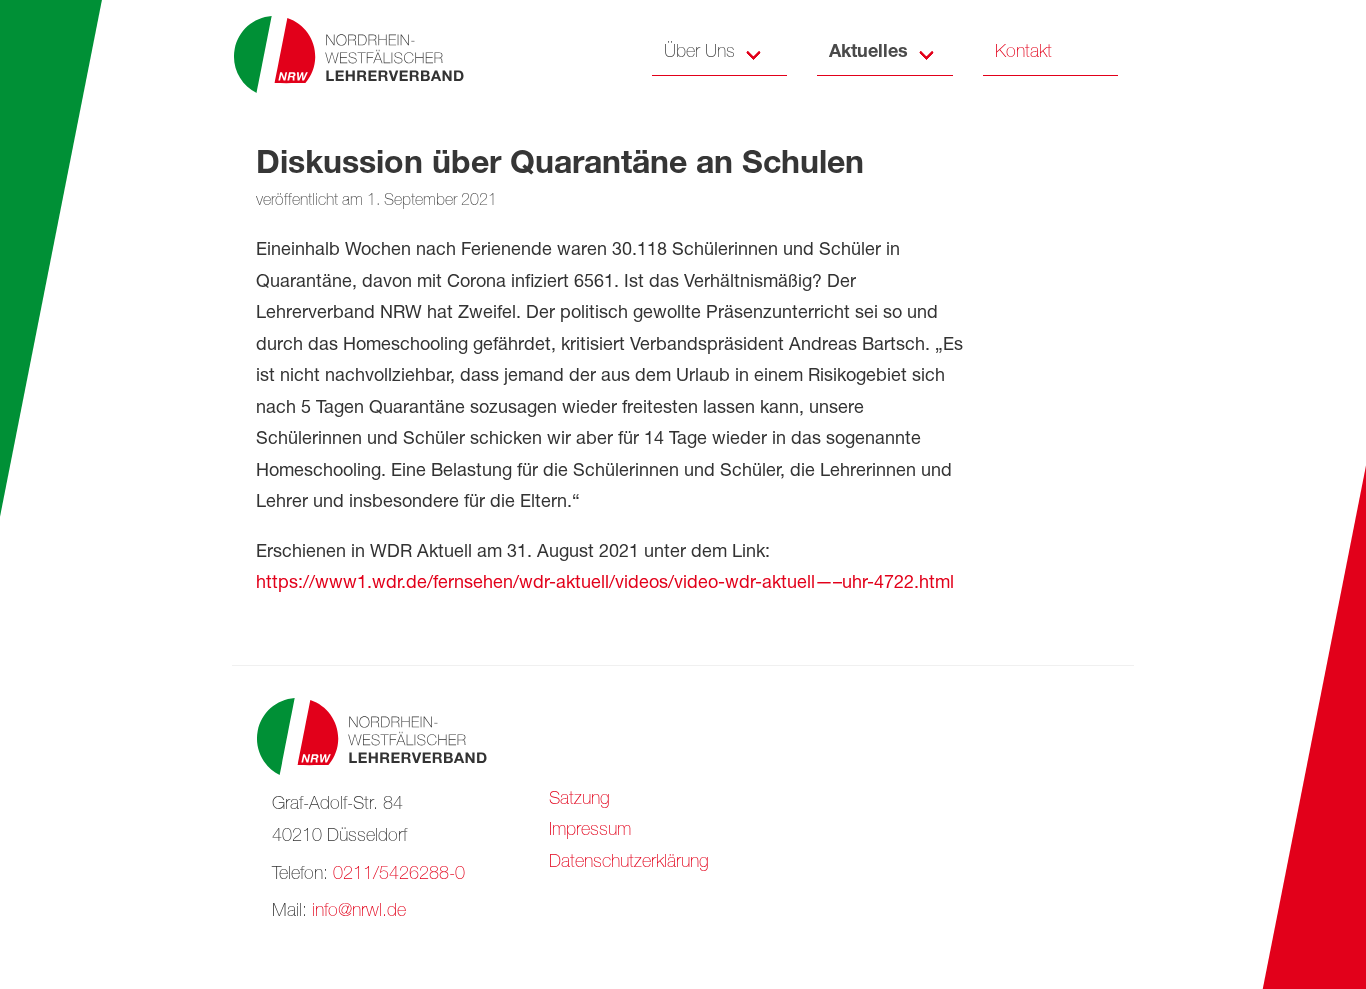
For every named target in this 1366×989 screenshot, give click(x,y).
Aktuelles (868, 53)
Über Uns (699, 53)
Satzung (579, 800)
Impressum (590, 831)
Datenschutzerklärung (629, 863)
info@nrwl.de (359, 912)
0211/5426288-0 (399, 875)
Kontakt (1023, 53)
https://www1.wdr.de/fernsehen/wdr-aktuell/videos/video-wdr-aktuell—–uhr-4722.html (605, 584)
